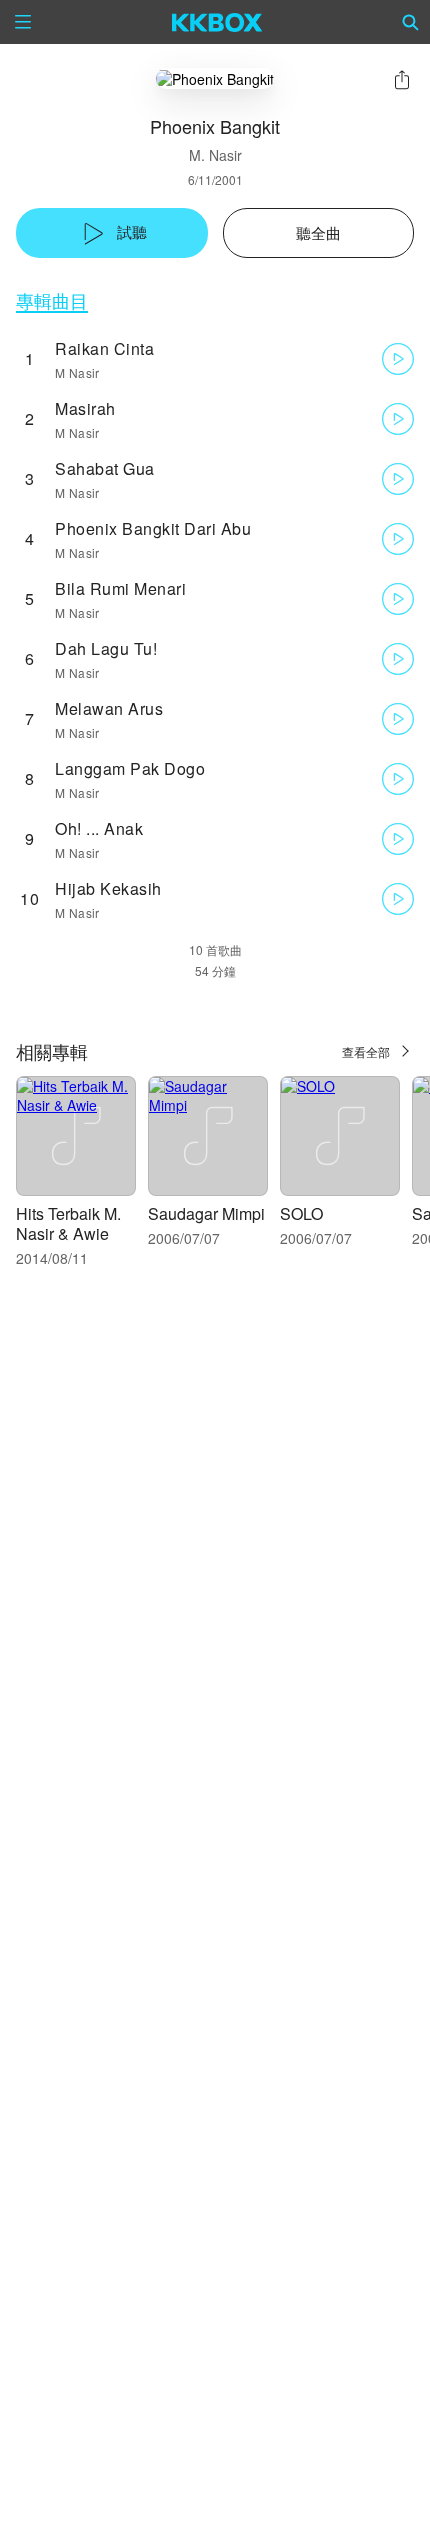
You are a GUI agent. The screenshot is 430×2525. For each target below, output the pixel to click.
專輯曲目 (52, 300)
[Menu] (23, 22)
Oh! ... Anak (99, 828)
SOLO (301, 1213)
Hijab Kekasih (108, 888)
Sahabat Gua (105, 468)
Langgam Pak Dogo (130, 768)
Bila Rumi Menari (120, 588)
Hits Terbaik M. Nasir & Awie (68, 1223)
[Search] (411, 22)
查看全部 (366, 1051)
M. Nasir (215, 155)
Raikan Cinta (104, 348)
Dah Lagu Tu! (106, 648)
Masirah (85, 408)
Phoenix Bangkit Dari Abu (153, 528)
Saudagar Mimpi (206, 1213)
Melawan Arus (109, 708)
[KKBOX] (217, 22)
